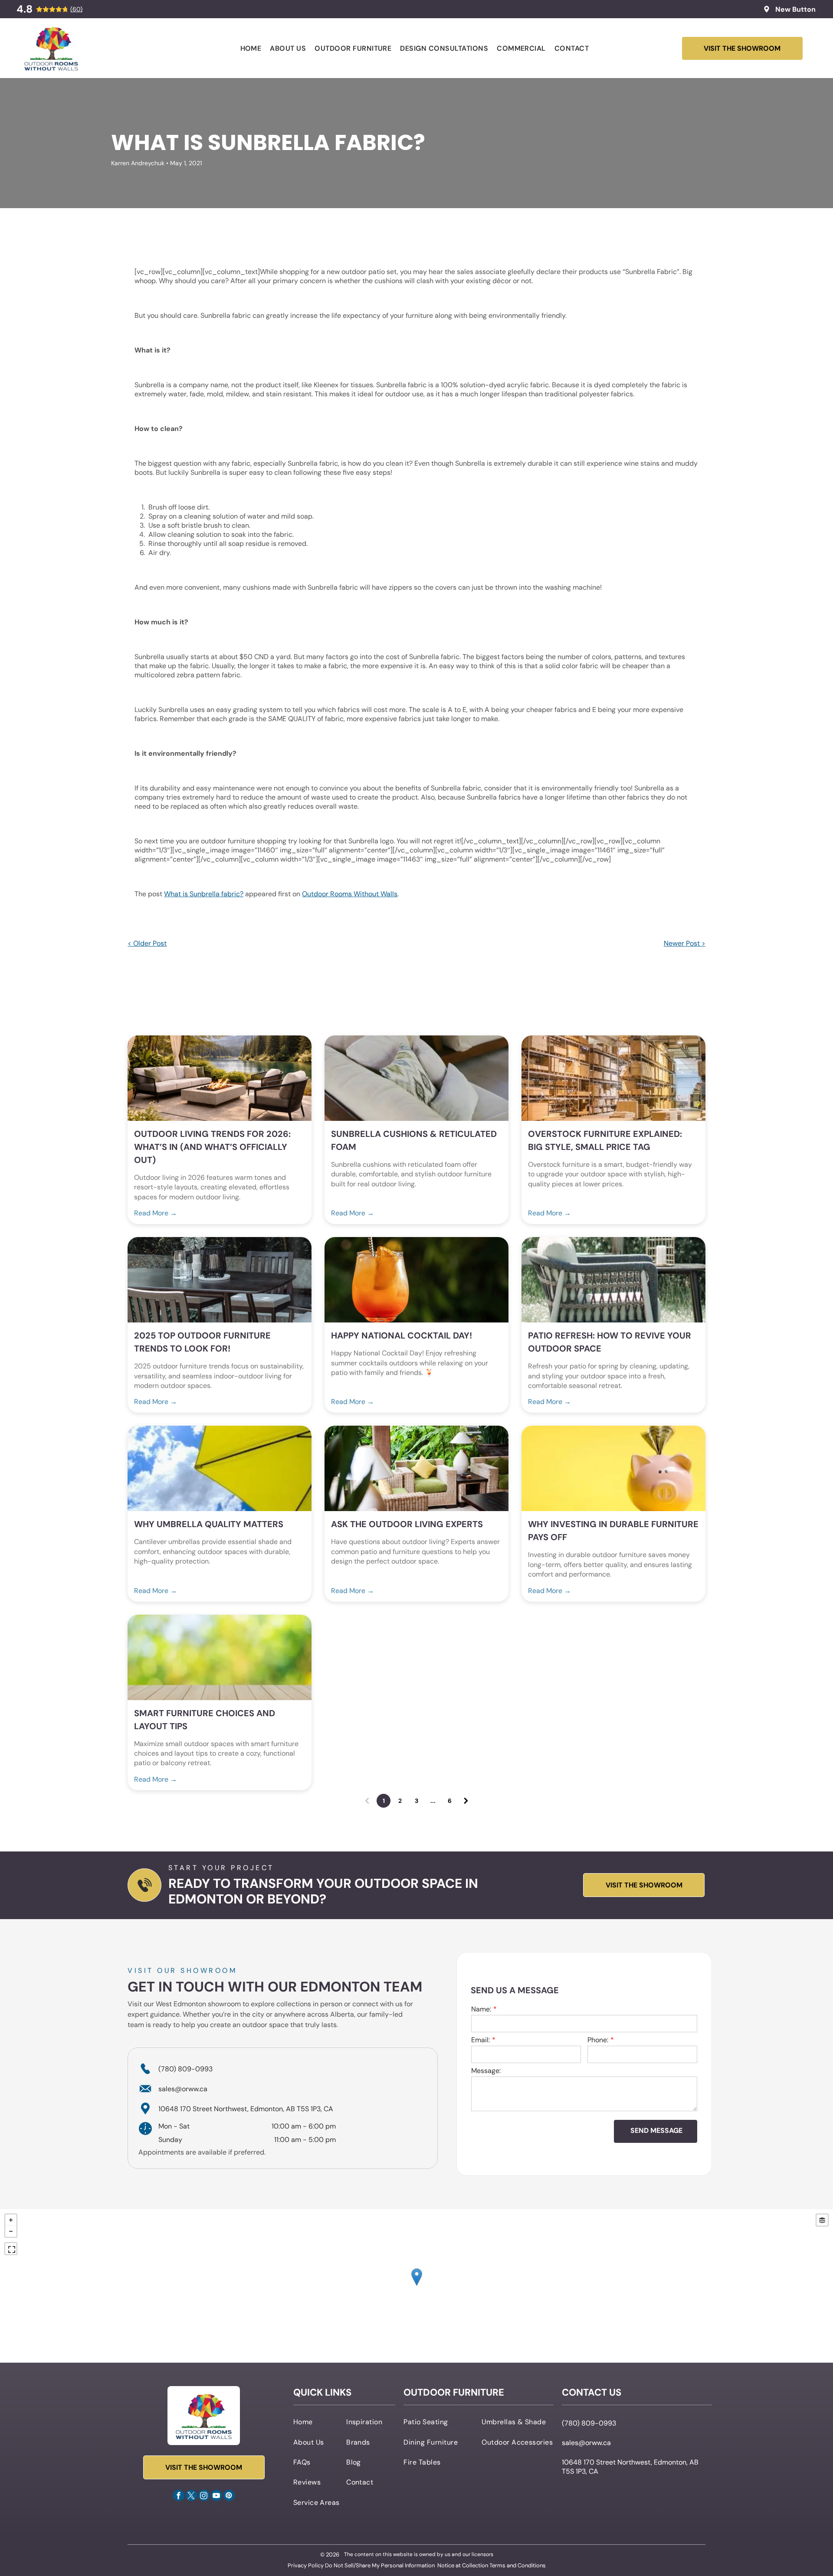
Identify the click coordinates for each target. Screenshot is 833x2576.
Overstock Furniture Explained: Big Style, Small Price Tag (605, 1140)
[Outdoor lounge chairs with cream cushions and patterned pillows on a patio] (416, 1078)
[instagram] (204, 2496)
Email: (480, 2040)
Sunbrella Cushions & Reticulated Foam (414, 1140)
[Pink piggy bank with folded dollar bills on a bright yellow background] (613, 1468)
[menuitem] (251, 48)
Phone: (598, 2040)
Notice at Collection (463, 2565)
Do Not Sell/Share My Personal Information (380, 2565)
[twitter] (191, 2496)
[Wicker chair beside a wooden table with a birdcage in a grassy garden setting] (613, 1280)
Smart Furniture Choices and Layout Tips (205, 1720)
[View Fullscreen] (11, 2249)
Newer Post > (685, 943)
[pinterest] (229, 2496)
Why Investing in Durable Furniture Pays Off (613, 1531)
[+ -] (416, 2286)
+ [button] (11, 2220)
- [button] (11, 2231)
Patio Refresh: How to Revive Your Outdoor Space (610, 1342)
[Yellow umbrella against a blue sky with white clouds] (220, 1468)
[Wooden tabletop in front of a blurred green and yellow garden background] (220, 1657)
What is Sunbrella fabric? (204, 894)
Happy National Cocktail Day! (402, 1335)
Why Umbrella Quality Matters (209, 1524)
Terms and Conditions (518, 2565)
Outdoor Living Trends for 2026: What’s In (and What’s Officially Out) (212, 1147)
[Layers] (822, 2220)
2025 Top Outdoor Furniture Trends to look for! (202, 1342)
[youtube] (216, 2496)
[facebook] (179, 2496)
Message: (486, 2071)
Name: (481, 2009)
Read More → (156, 1213)
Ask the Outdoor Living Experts (407, 1524)
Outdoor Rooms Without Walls (350, 894)
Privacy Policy (306, 2565)
